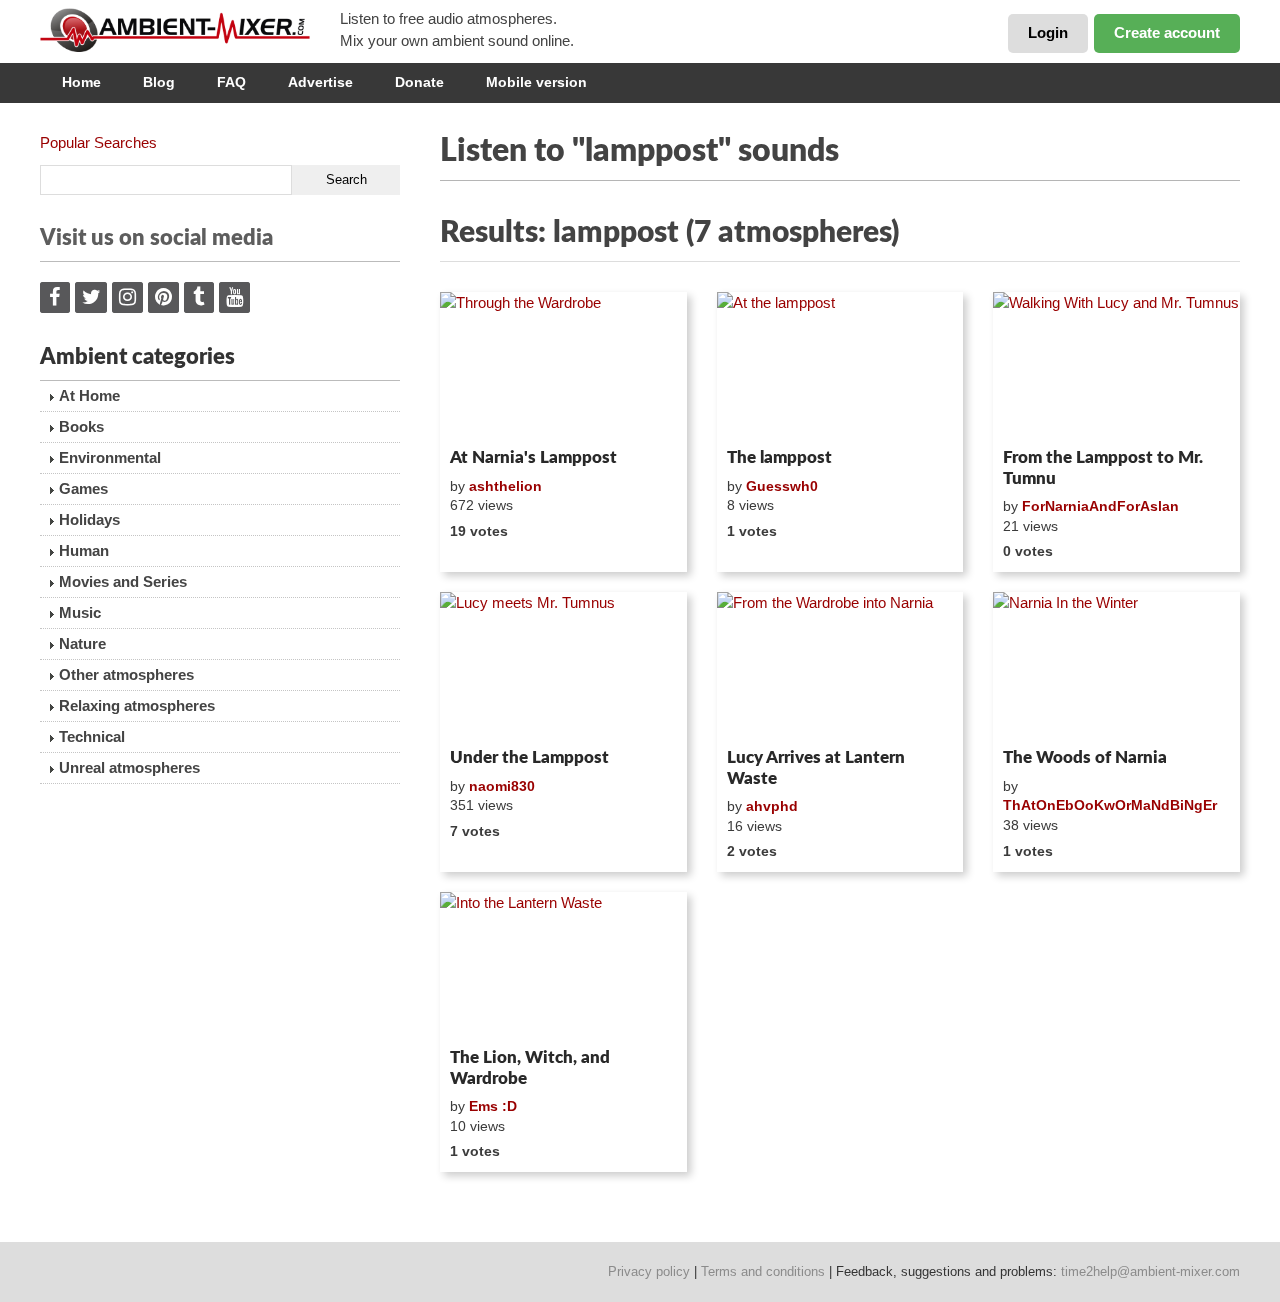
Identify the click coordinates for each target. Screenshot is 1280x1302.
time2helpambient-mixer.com (1150, 1271)
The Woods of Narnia (1085, 757)
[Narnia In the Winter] (1116, 666)
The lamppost (779, 457)
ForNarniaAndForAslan (1100, 506)
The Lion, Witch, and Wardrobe (530, 1067)
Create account (1167, 32)
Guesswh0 (782, 486)
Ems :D (493, 1106)
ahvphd (772, 806)
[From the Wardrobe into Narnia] (840, 666)
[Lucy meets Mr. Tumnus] (563, 666)
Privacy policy (649, 1271)
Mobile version (536, 82)
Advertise (320, 82)
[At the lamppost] (840, 366)
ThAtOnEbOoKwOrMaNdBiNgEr (1110, 805)
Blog (159, 82)
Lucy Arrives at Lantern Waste (816, 767)
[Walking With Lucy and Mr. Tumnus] (1116, 366)
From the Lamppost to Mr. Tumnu (1103, 467)
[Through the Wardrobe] (563, 366)
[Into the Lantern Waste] (563, 966)
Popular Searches (98, 142)
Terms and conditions (763, 1271)
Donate (419, 82)
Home (81, 82)
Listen (488, 414)
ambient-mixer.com (190, 30)
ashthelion (505, 486)
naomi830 (502, 786)
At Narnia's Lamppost (533, 457)
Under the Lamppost (529, 757)
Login (1048, 32)
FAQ (231, 82)
